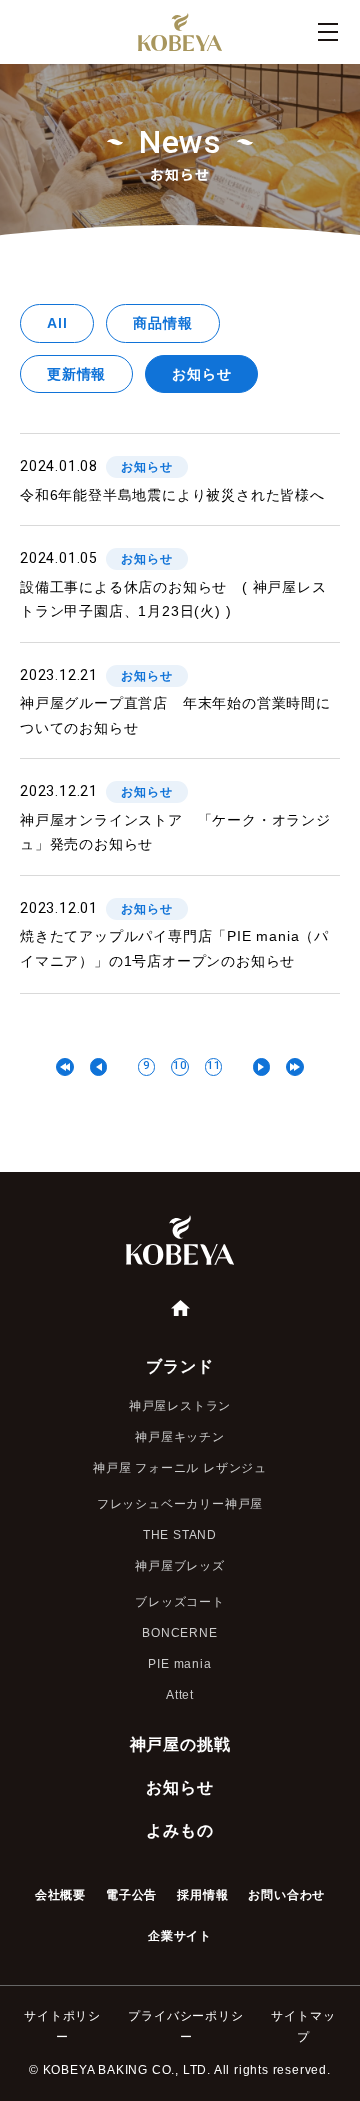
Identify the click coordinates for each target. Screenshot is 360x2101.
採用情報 (202, 1895)
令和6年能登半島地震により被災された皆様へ (172, 495)
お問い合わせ (286, 1895)
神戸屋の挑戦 (180, 1744)
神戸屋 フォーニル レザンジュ (180, 1468)
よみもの (179, 1830)
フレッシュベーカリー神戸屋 (180, 1504)
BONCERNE (179, 1633)
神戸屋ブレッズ (180, 1566)
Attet (180, 1695)
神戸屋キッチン (180, 1437)
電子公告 (131, 1895)
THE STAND (180, 1535)
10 (180, 1065)
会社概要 (60, 1895)
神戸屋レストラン (180, 1406)
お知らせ (201, 374)
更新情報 (76, 374)
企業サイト (180, 1936)
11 (214, 1065)
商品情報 (162, 323)
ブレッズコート (180, 1602)
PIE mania (179, 1664)
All (57, 323)
